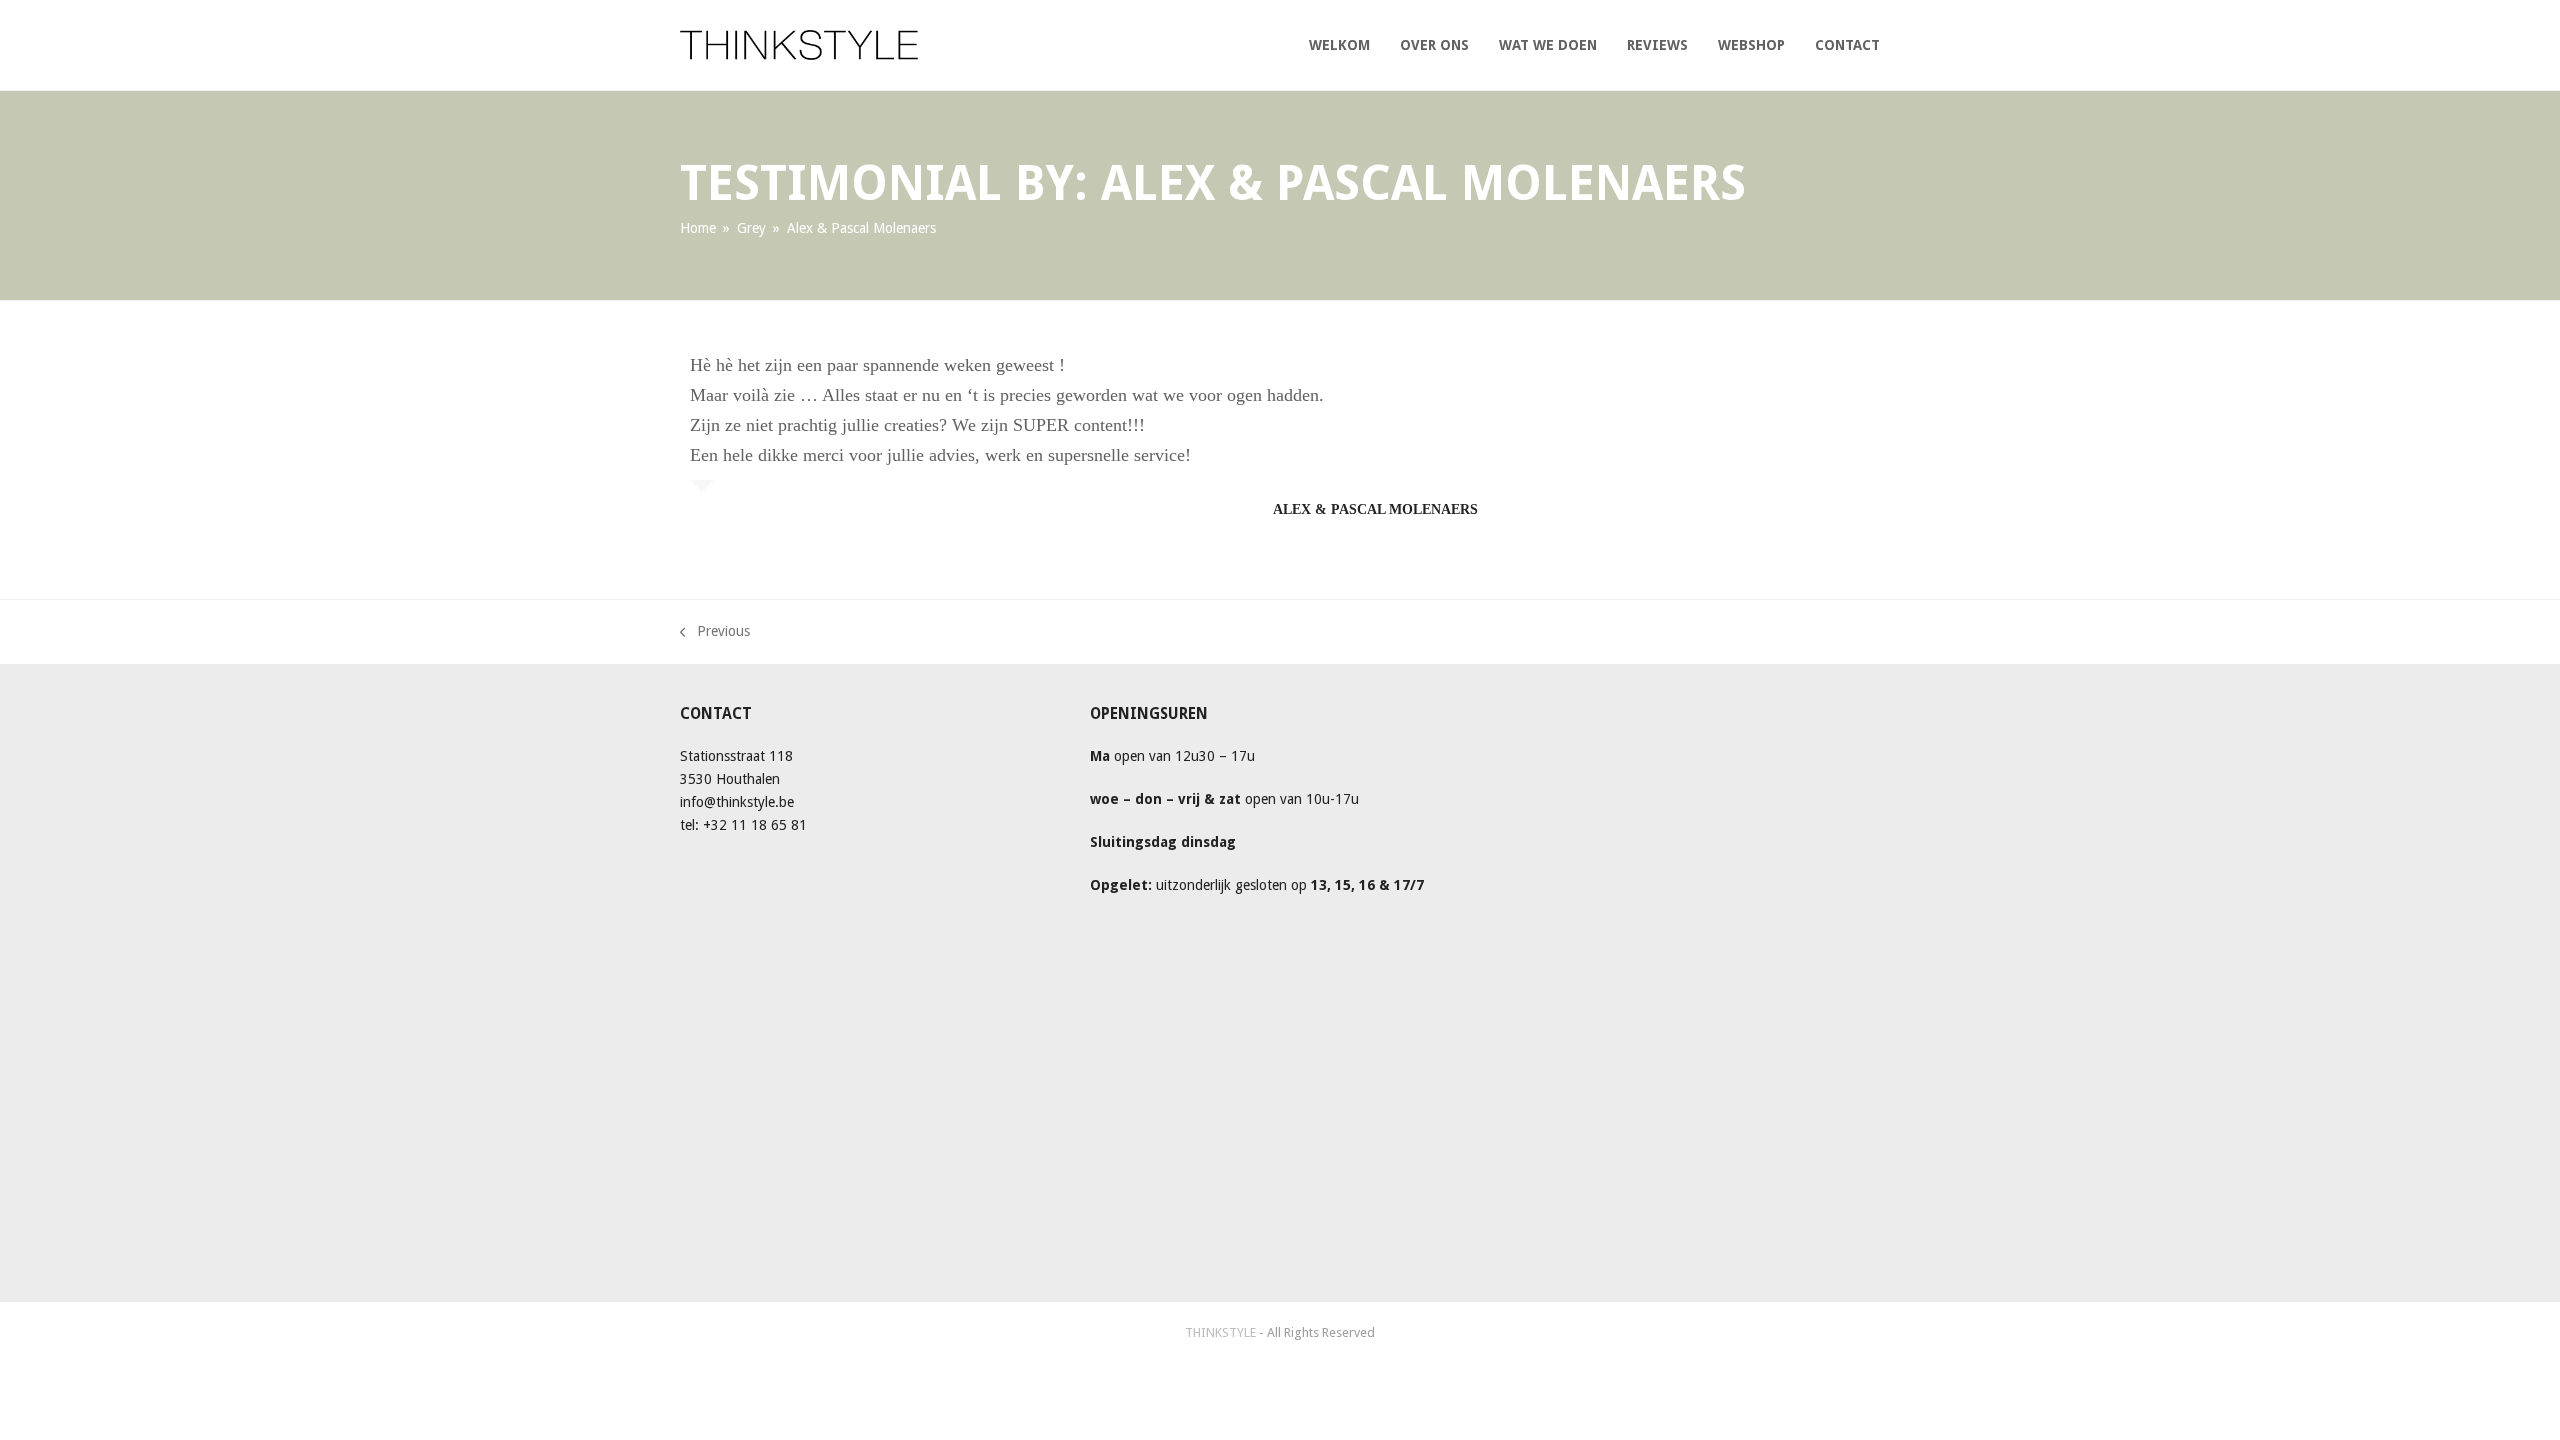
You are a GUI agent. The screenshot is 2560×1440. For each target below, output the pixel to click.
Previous (715, 629)
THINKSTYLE (1222, 1332)
